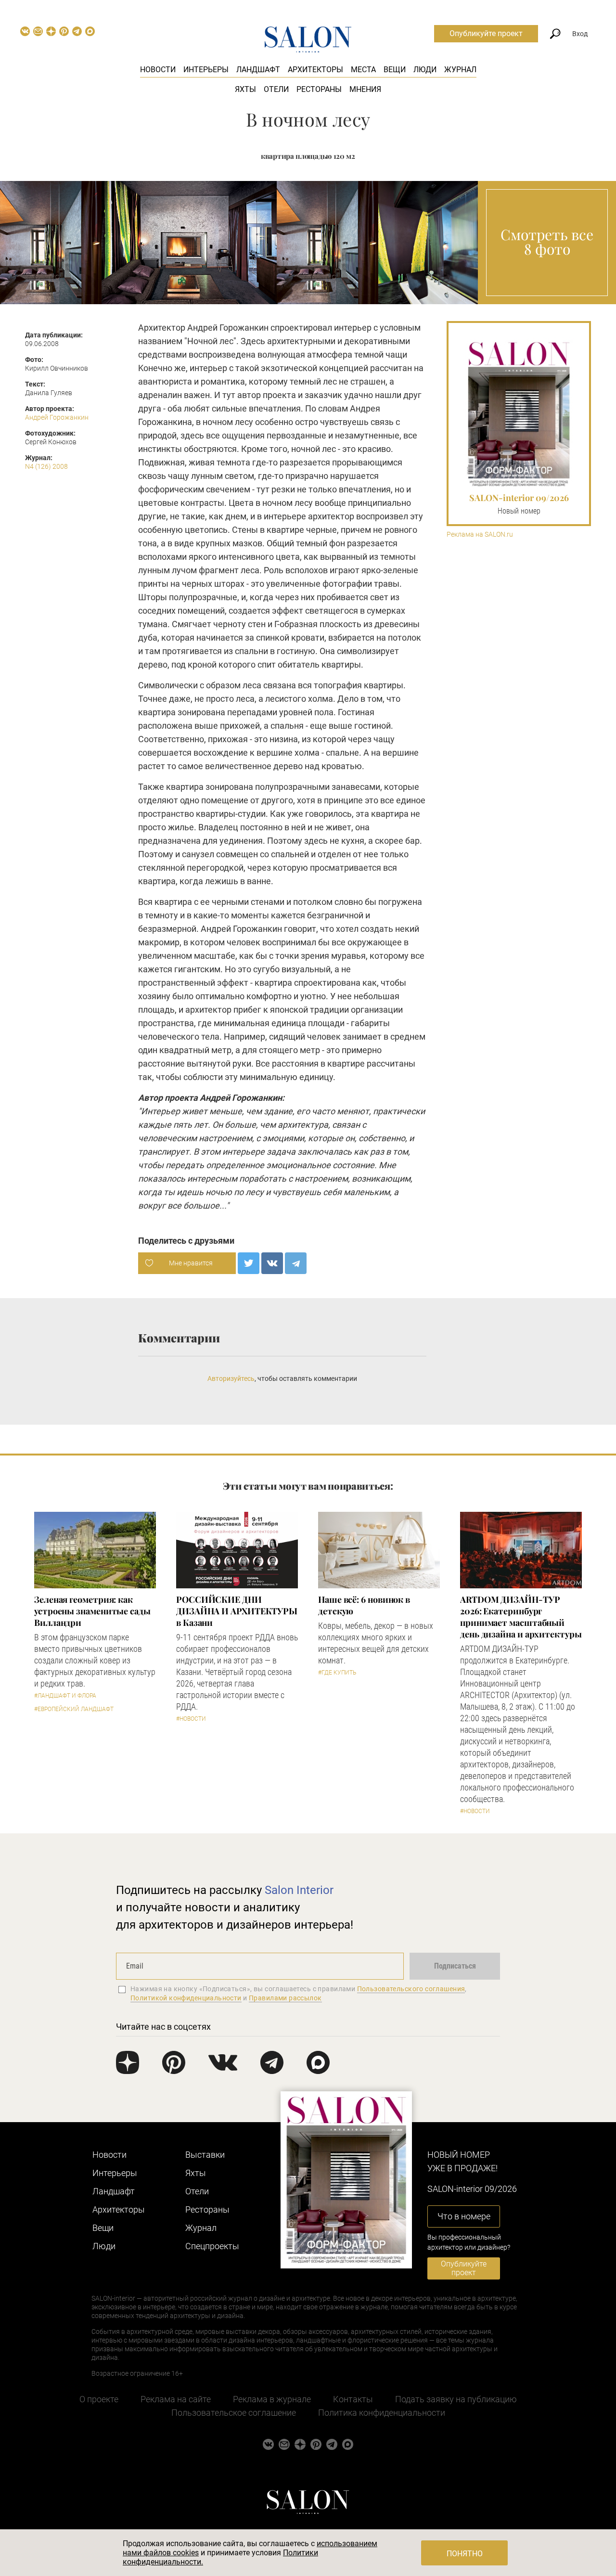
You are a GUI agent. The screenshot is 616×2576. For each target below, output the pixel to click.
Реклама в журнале (272, 2399)
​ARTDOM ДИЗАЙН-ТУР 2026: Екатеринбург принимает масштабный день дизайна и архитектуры (521, 1617)
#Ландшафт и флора (65, 1696)
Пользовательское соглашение (234, 2413)
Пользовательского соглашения (411, 1989)
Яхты (245, 89)
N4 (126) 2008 (46, 466)
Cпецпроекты (212, 2246)
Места (363, 70)
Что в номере (464, 2216)
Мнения (365, 89)
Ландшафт (258, 70)
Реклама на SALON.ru (480, 535)
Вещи (395, 70)
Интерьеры (206, 70)
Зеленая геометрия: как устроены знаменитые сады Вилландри (92, 1611)
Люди (425, 70)
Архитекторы (315, 70)
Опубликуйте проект (486, 33)
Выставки (205, 2155)
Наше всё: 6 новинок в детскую (364, 1605)
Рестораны (319, 89)
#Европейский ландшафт (74, 1709)
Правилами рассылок (285, 1998)
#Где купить (337, 1673)
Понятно (465, 2554)
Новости (158, 70)
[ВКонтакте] (272, 1263)
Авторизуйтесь (231, 1378)
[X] (249, 1263)
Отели (276, 89)
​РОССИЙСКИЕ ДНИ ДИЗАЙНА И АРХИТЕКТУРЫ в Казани (237, 1611)
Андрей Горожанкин (57, 417)
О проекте (99, 2399)
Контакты (353, 2399)
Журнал (460, 70)
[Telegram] (296, 1263)
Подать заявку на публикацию (456, 2399)
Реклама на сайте (176, 2399)
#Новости (191, 1719)
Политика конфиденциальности (382, 2413)
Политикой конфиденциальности (186, 1998)
